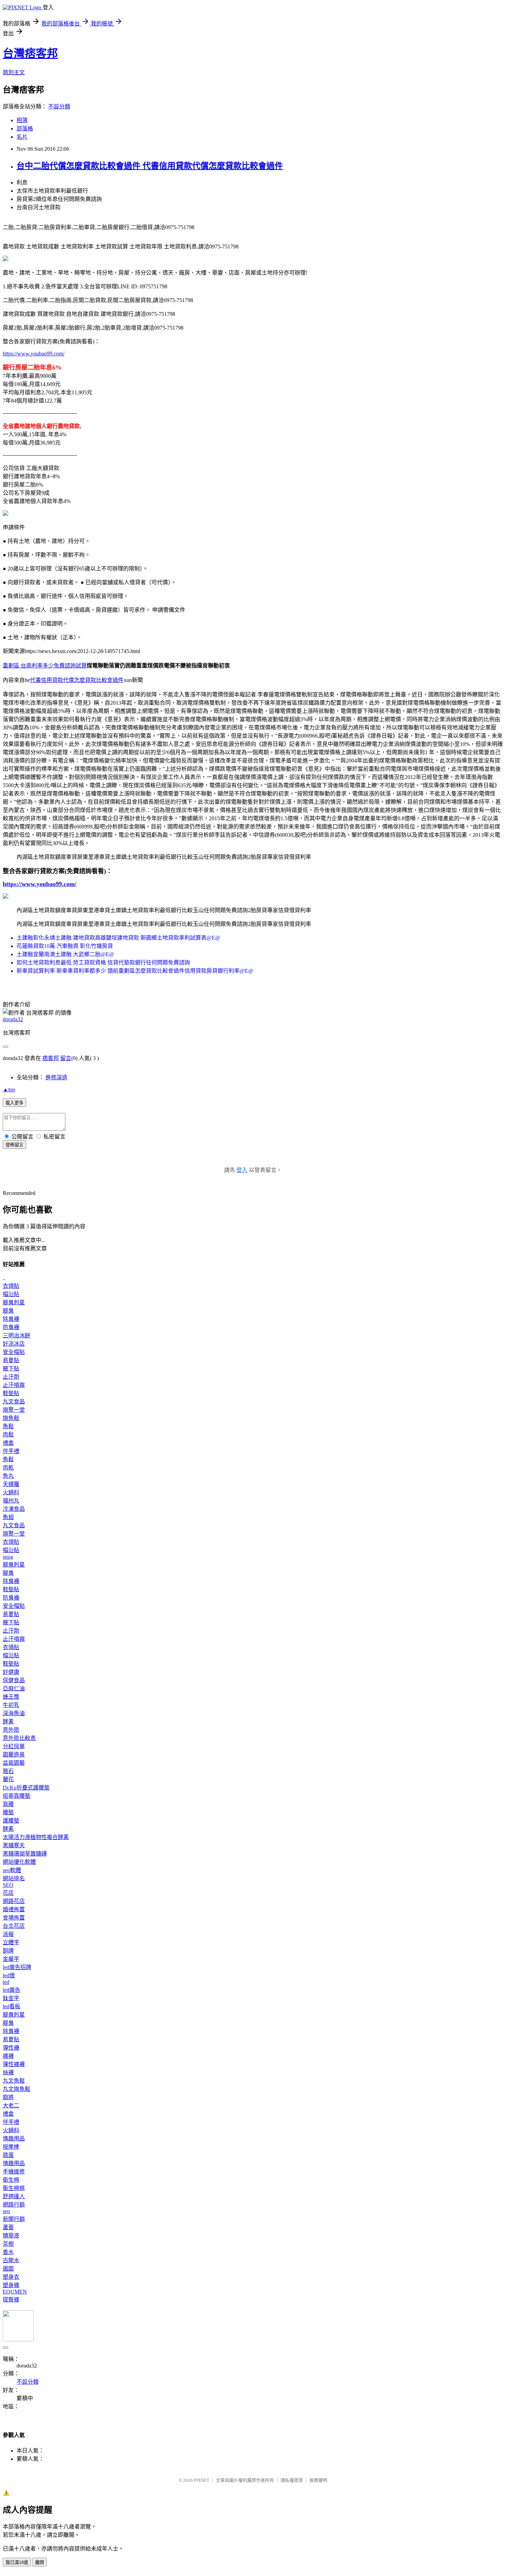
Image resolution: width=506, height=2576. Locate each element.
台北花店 (14, 1926)
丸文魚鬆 (14, 2081)
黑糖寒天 (14, 1845)
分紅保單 (14, 1746)
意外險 (11, 1730)
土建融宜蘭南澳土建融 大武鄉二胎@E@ (65, 954)
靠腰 (8, 1804)
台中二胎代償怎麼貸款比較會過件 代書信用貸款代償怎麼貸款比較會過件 (150, 166)
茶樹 (8, 2244)
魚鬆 (8, 1426)
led (6, 1982)
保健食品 (14, 1680)
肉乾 (8, 1468)
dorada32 (13, 1019)
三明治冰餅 (17, 1335)
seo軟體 (12, 1870)
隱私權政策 (292, 2480)
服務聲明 (318, 2480)
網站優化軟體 (19, 1862)
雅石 (8, 1771)
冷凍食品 (14, 1509)
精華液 (11, 2236)
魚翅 (8, 1517)
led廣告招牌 (17, 1967)
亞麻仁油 (14, 1688)
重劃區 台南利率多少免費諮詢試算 (45, 666)
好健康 (11, 1672)
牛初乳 (11, 1705)
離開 (40, 2562)
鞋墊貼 (11, 1393)
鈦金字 (11, 1998)
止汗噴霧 (14, 1385)
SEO (8, 1885)
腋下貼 (11, 1369)
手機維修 (14, 2172)
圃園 (8, 2269)
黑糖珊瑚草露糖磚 (25, 1854)
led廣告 (12, 1990)
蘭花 (8, 1779)
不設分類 (59, 106)
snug (8, 1557)
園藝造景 (14, 1755)
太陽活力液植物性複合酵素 (36, 1837)
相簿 (22, 120)
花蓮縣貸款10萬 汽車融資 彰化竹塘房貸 (65, 946)
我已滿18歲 (17, 2562)
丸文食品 (14, 1402)
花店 (8, 1893)
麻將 (8, 2097)
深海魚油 (14, 1713)
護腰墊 (11, 1821)
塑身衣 (11, 2277)
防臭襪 (11, 1327)
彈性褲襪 (14, 2064)
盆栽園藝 (14, 1763)
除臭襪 (11, 1319)
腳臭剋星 (14, 1302)
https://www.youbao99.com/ (34, 354)
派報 (8, 1934)
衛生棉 (11, 2180)
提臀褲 (11, 2300)
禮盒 (8, 1443)
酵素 (8, 1722)
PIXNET (202, 2480)
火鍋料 (11, 1492)
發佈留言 (14, 1145)
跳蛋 (8, 2155)
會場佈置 (14, 1918)
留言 (66, 1058)
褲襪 (8, 2056)
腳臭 (8, 1311)
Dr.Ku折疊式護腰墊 (26, 1788)
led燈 (9, 1975)
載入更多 (14, 1103)
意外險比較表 (19, 1738)
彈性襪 (11, 2048)
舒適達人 (14, 2196)
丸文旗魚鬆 (17, 2089)
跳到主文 (14, 72)
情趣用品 (14, 2139)
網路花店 (14, 1901)
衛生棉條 (14, 2188)
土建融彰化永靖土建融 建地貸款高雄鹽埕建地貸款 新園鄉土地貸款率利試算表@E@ (118, 938)
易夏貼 (11, 1360)
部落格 (25, 129)
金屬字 (11, 1959)
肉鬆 (8, 1435)
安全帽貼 (14, 1352)
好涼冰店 (14, 1344)
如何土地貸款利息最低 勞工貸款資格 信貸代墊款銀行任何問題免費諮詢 (103, 963)
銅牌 (8, 1951)
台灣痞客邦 (30, 53)
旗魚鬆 (11, 1418)
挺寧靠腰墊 (17, 1796)
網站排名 (14, 1878)
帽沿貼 (11, 1294)
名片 (22, 137)
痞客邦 (51, 1058)
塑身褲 (11, 2285)
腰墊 (8, 1812)
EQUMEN (15, 2292)
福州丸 (11, 1501)
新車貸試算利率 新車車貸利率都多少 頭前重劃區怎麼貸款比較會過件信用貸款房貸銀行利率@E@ (135, 971)
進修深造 (56, 1077)
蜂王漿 (11, 1697)
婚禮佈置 (14, 1909)
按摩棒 (11, 2147)
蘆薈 (8, 2227)
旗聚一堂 (14, 1410)
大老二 (11, 2105)
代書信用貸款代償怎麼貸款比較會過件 (77, 680)
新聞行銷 (14, 2219)
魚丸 (8, 1476)
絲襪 (8, 2072)
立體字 (11, 1942)
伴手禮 (11, 1451)
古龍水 (11, 2260)
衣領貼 (11, 1286)
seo (6, 2211)
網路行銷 (14, 2205)
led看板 (12, 2006)
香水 (8, 2252)
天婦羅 (11, 1484)
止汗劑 (11, 1377)
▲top (9, 1089)
